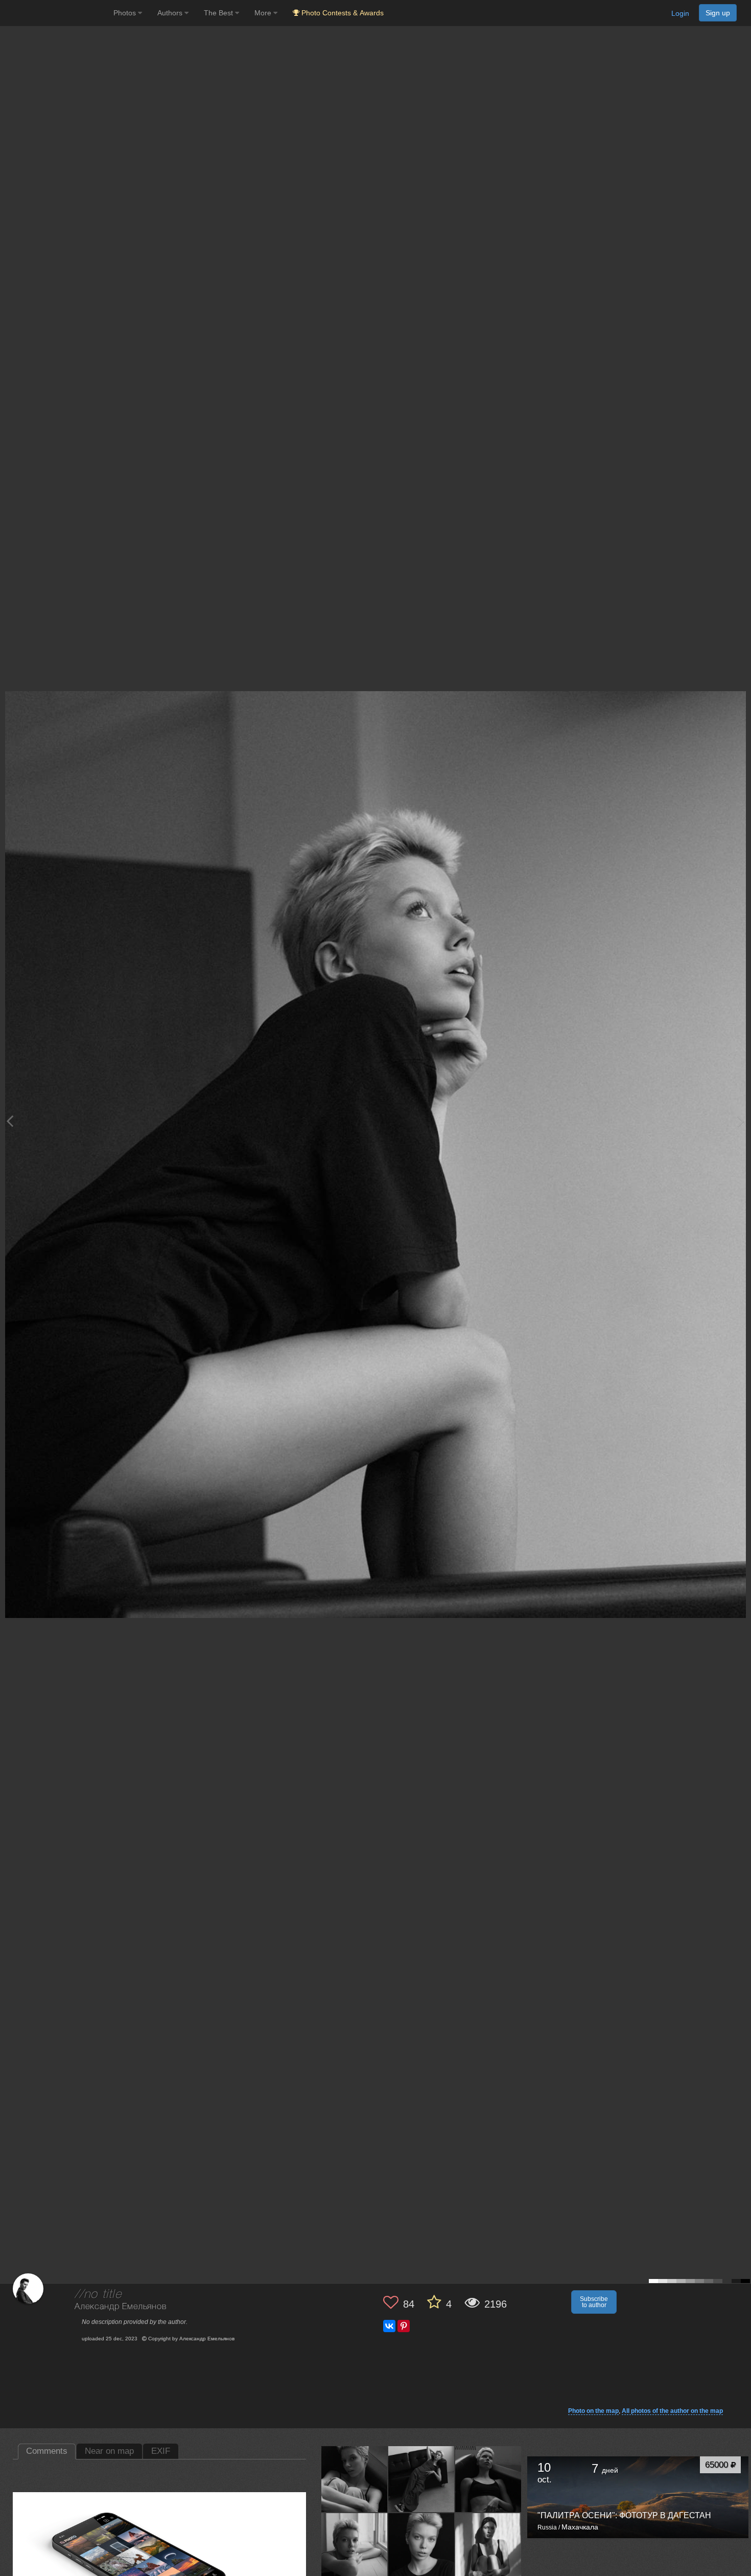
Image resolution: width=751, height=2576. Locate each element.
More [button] (264, 13)
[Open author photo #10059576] (488, 2479)
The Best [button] (219, 13)
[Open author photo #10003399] (488, 2546)
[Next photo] (741, 1121)
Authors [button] (171, 13)
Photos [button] (126, 13)
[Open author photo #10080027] (355, 2479)
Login (680, 13)
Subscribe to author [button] (594, 2302)
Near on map (109, 2451)
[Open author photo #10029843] (421, 2546)
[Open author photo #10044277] (355, 2546)
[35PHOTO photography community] (55, 13)
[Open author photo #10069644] (421, 2479)
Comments (47, 2451)
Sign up (718, 13)
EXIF (161, 2451)
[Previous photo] (10, 1121)
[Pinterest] (404, 2326)
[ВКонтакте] (389, 2326)
